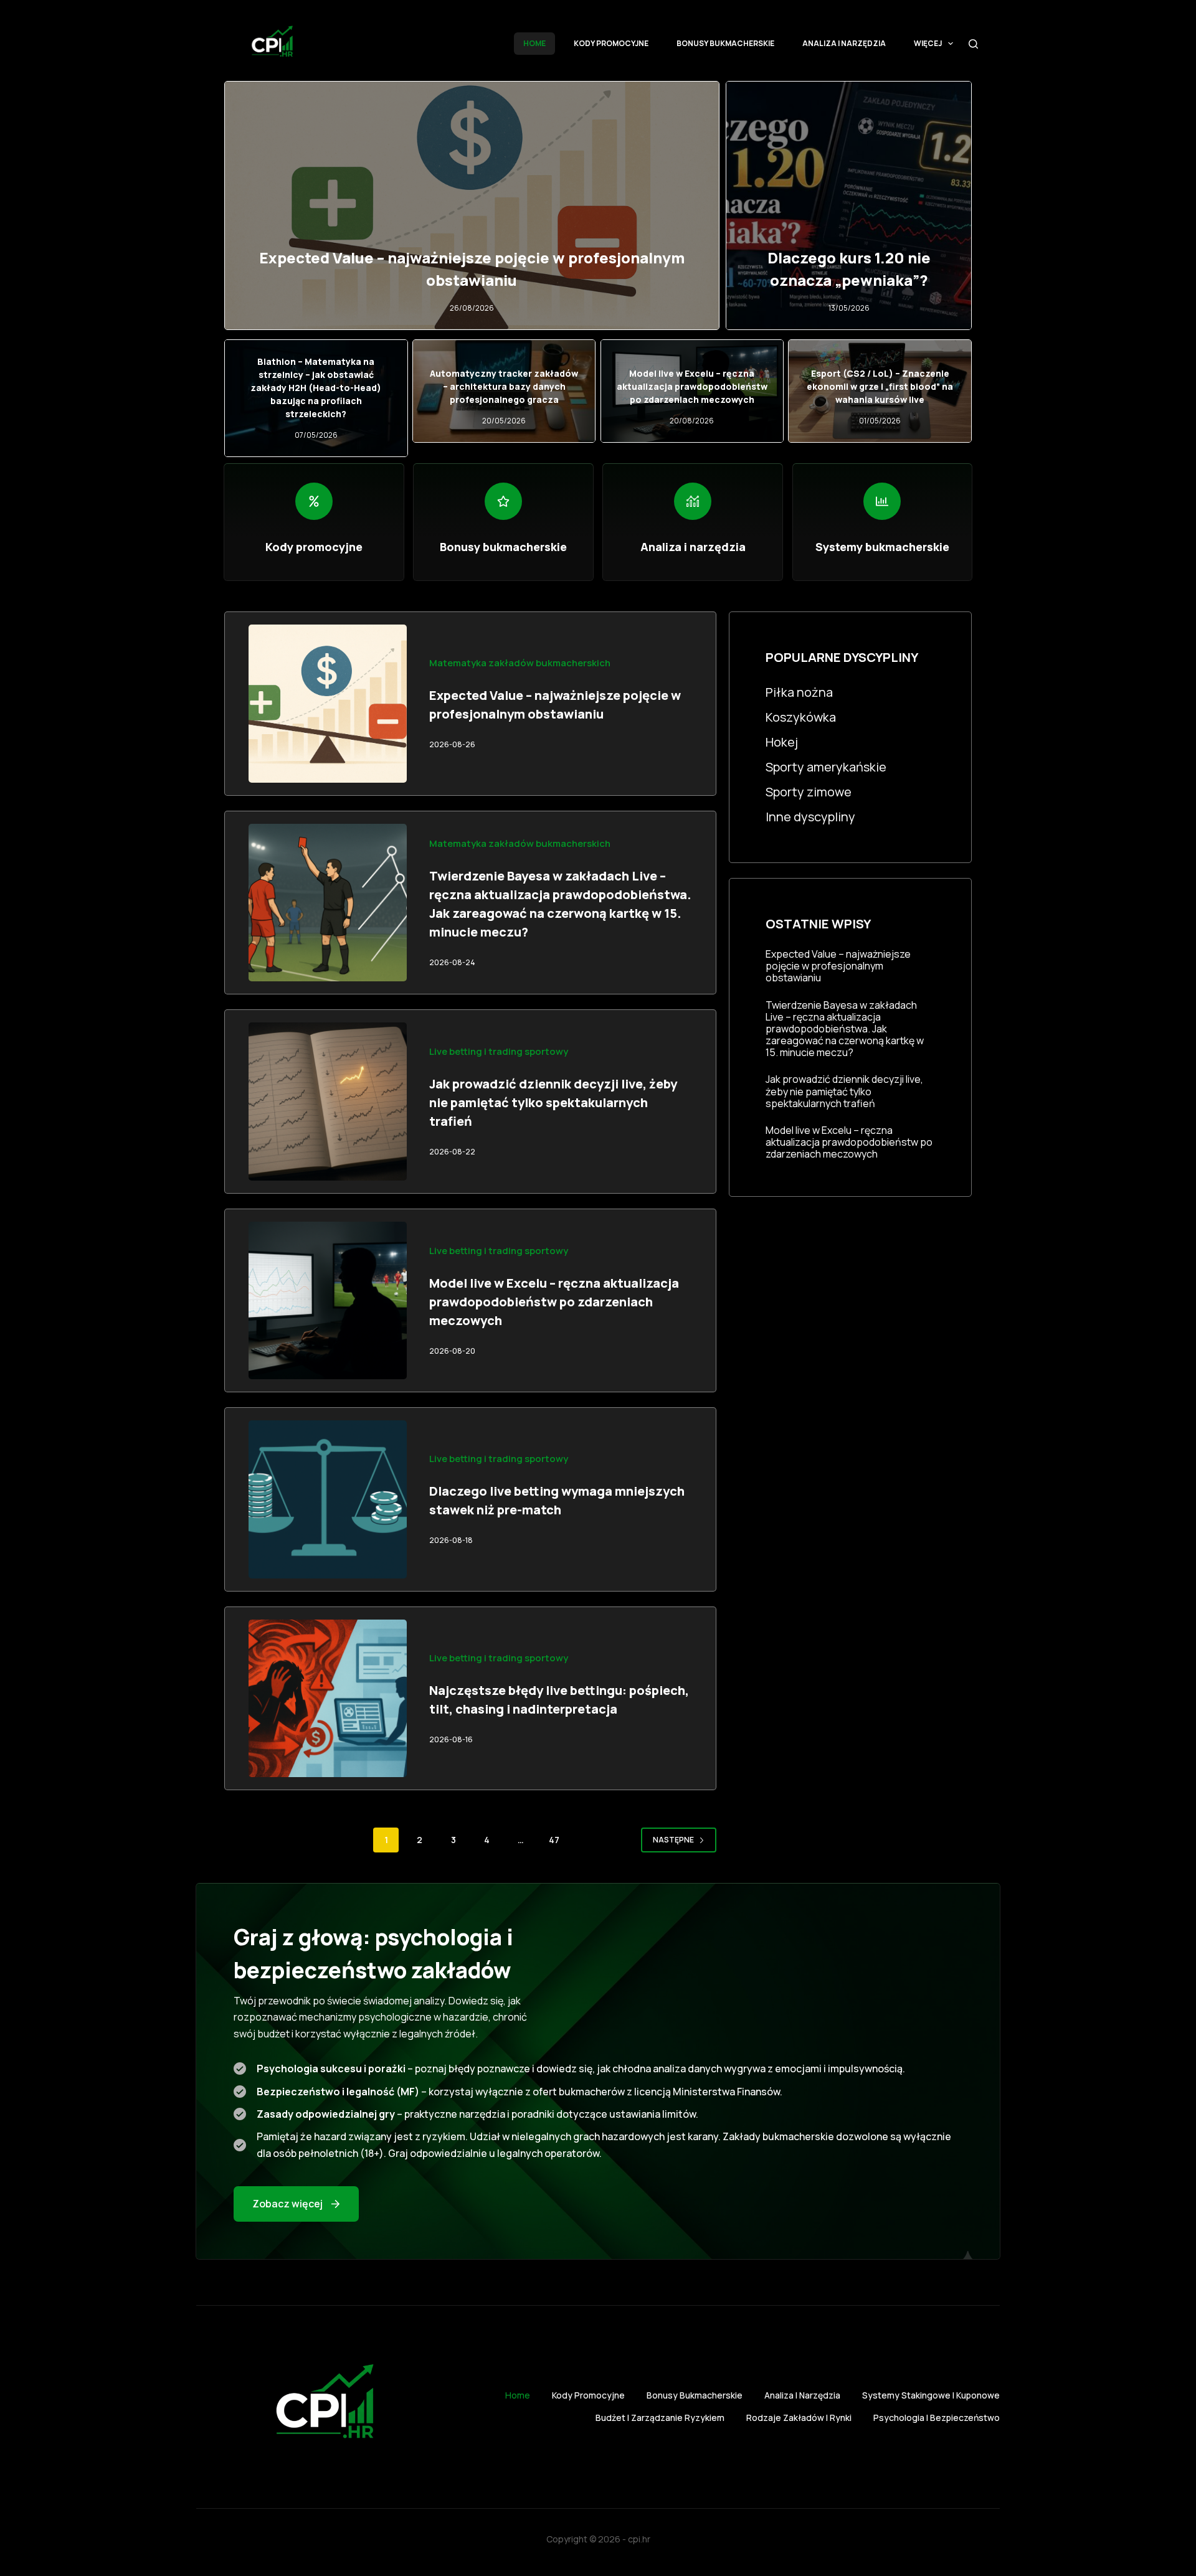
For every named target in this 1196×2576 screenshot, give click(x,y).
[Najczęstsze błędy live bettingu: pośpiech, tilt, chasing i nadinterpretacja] (328, 1699)
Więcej (928, 43)
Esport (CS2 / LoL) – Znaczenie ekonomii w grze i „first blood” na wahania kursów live (880, 386)
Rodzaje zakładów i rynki (799, 2418)
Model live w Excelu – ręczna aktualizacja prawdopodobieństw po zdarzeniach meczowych (692, 386)
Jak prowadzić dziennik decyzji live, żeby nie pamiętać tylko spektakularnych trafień (553, 1102)
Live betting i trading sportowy (499, 1051)
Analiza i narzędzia (844, 43)
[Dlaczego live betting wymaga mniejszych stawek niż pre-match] (328, 1499)
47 (554, 1840)
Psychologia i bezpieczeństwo (937, 2418)
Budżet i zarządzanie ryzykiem (660, 2418)
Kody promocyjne (611, 43)
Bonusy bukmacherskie (725, 43)
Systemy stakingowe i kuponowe (931, 2395)
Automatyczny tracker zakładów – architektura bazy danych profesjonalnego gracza (504, 386)
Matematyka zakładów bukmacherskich (520, 663)
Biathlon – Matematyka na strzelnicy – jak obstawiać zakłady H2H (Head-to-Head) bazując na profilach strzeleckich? (316, 388)
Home (534, 43)
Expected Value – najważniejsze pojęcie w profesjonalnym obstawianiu (838, 966)
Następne (673, 1840)
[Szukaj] (973, 44)
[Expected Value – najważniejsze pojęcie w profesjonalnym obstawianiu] (328, 704)
